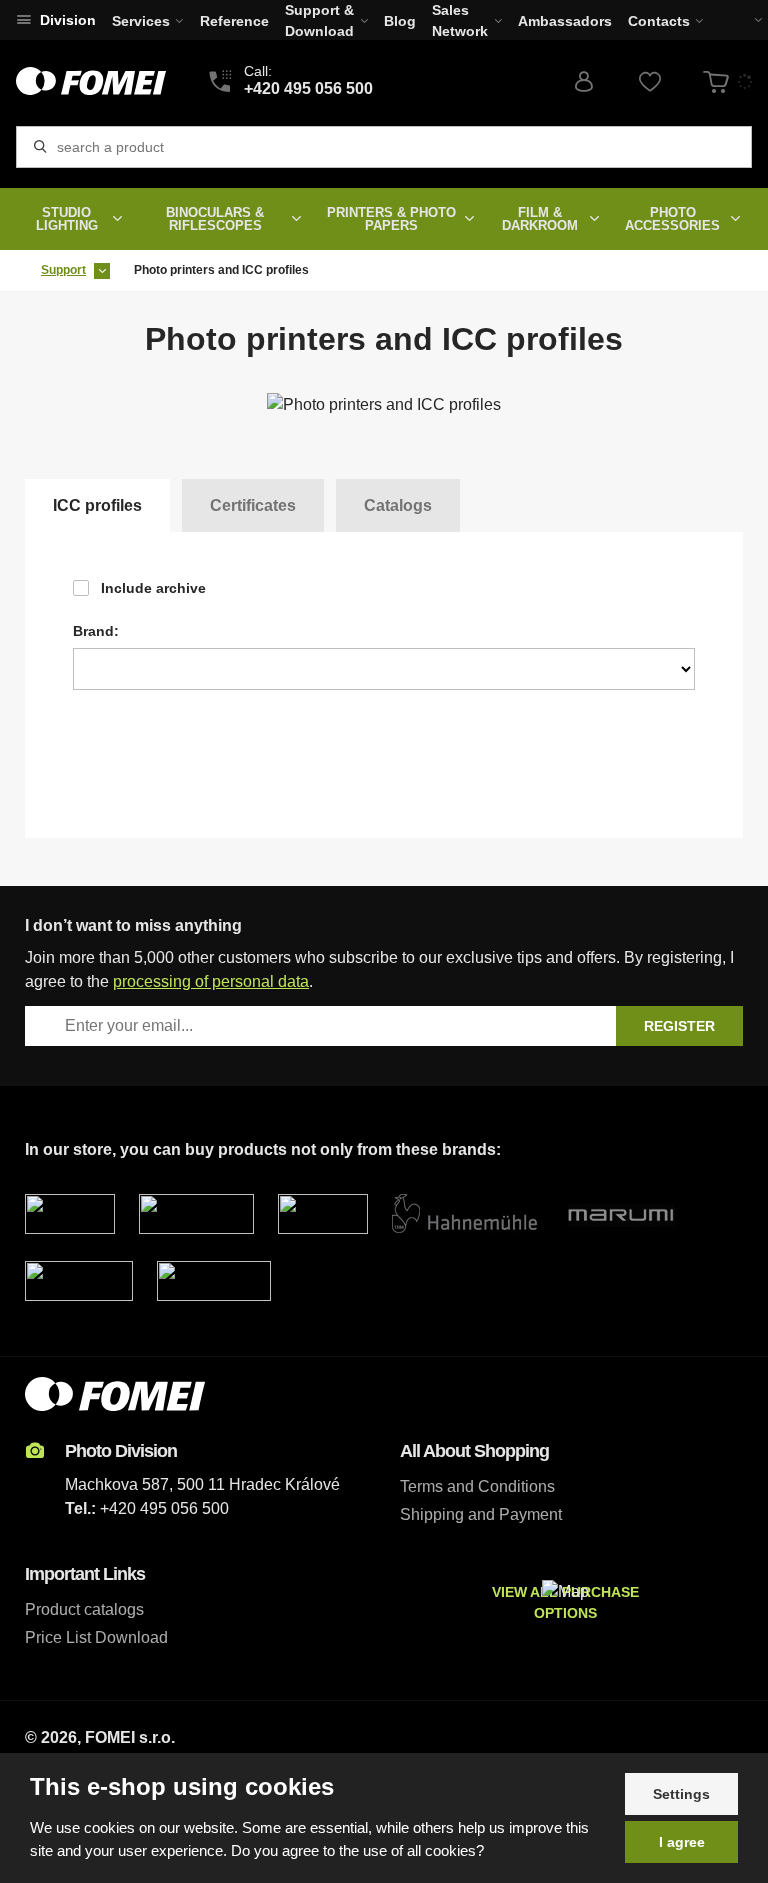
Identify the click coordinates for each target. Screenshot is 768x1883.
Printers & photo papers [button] (391, 219)
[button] (746, 20)
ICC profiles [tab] (97, 505)
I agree (682, 1842)
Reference (234, 21)
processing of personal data (211, 981)
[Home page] (91, 81)
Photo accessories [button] (672, 219)
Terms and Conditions (477, 1486)
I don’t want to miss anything (133, 925)
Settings (681, 1794)
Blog (400, 21)
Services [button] (141, 21)
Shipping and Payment (481, 1514)
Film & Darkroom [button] (540, 219)
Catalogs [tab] (398, 505)
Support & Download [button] (319, 20)
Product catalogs (84, 1609)
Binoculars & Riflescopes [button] (215, 219)
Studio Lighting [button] (67, 219)
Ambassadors (565, 21)
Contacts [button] (659, 21)
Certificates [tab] (253, 505)
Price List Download (96, 1637)
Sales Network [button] (460, 20)
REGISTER (679, 1026)
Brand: (96, 631)
